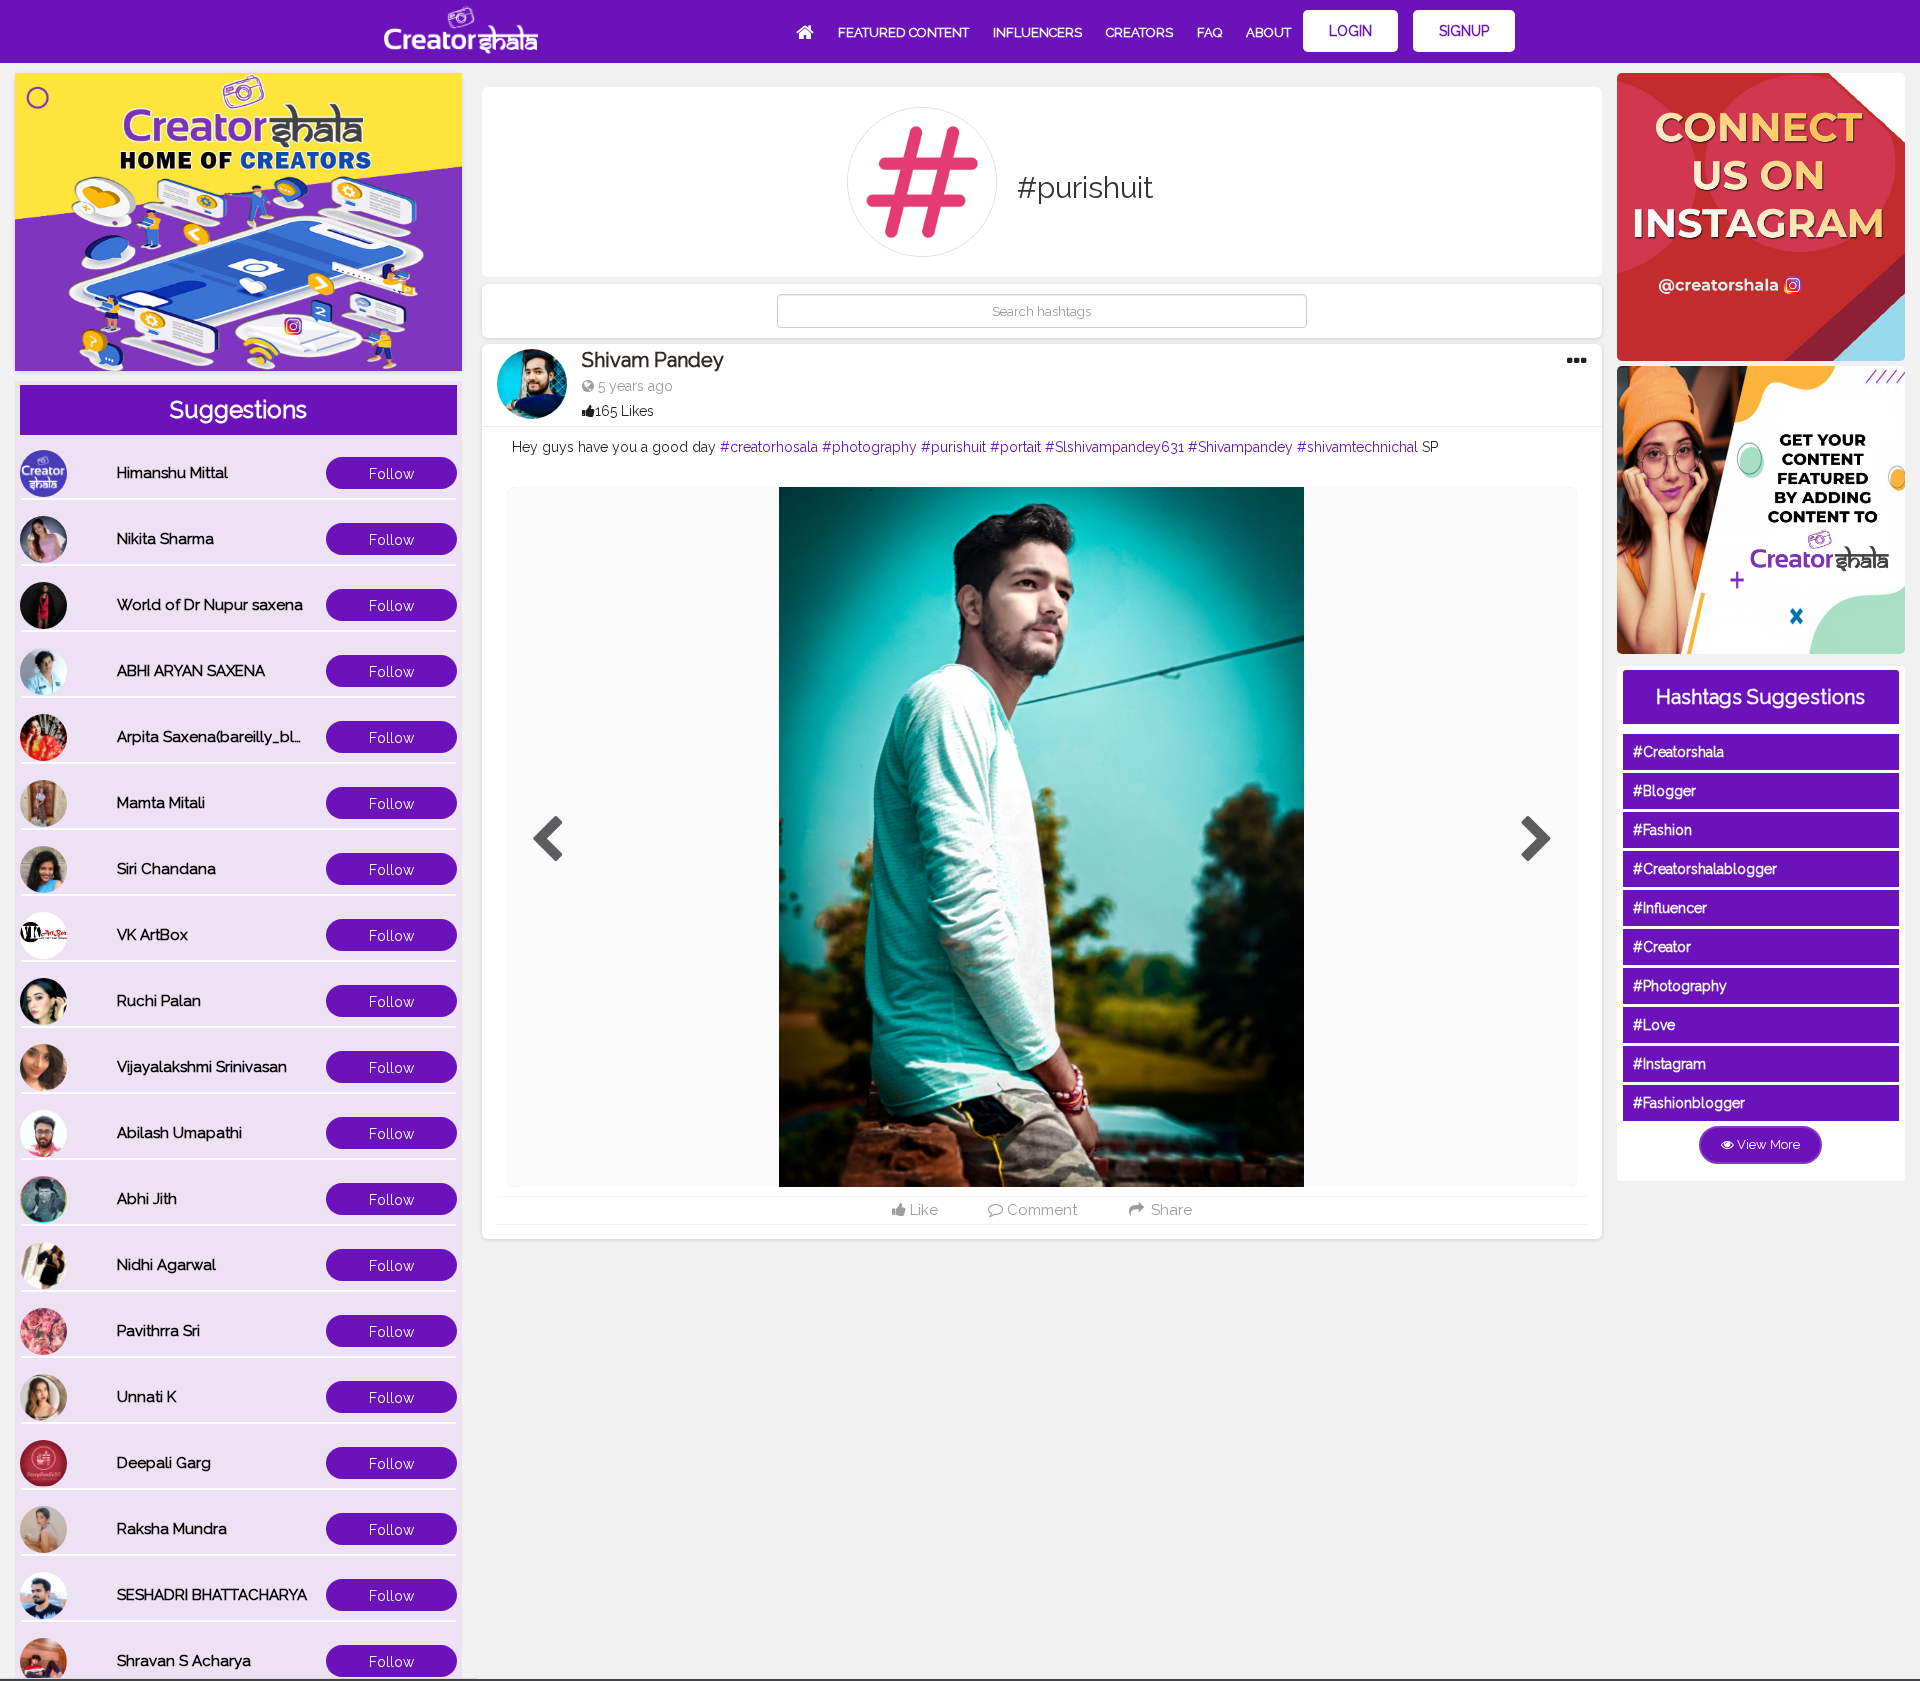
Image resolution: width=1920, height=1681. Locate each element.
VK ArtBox (152, 935)
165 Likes (624, 411)
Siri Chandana (166, 869)
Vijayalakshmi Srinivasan (202, 1067)
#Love (1654, 1025)
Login (1350, 31)
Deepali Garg (164, 1463)
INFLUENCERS (1037, 32)
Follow (391, 474)
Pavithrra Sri (158, 1331)
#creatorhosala (769, 447)
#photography (869, 447)
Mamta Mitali (161, 803)
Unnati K (146, 1397)
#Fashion (1662, 830)
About (1268, 32)
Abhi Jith (147, 1199)
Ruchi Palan (159, 1001)
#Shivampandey (1240, 447)
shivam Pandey (653, 360)
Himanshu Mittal (172, 473)
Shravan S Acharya (184, 1661)
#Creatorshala (1678, 752)
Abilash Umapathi (179, 1133)
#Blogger (1664, 791)
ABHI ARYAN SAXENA (191, 671)
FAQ (1209, 32)
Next (1537, 840)
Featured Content (903, 32)
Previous (547, 840)
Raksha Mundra (172, 1529)
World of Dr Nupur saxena (210, 605)
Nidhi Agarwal (166, 1265)
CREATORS (1139, 32)
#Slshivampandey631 (1114, 447)
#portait (1015, 447)
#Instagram (1669, 1064)
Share (1169, 1210)
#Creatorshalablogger (1705, 869)
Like (922, 1210)
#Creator (1662, 947)
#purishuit (953, 447)
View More (1767, 1144)
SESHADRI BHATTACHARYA (212, 1595)
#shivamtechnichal (1357, 447)
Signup (1464, 31)
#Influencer (1670, 908)
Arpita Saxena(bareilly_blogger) (230, 737)
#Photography (1680, 986)
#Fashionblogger (1689, 1103)
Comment (1040, 1210)
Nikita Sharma (165, 539)
